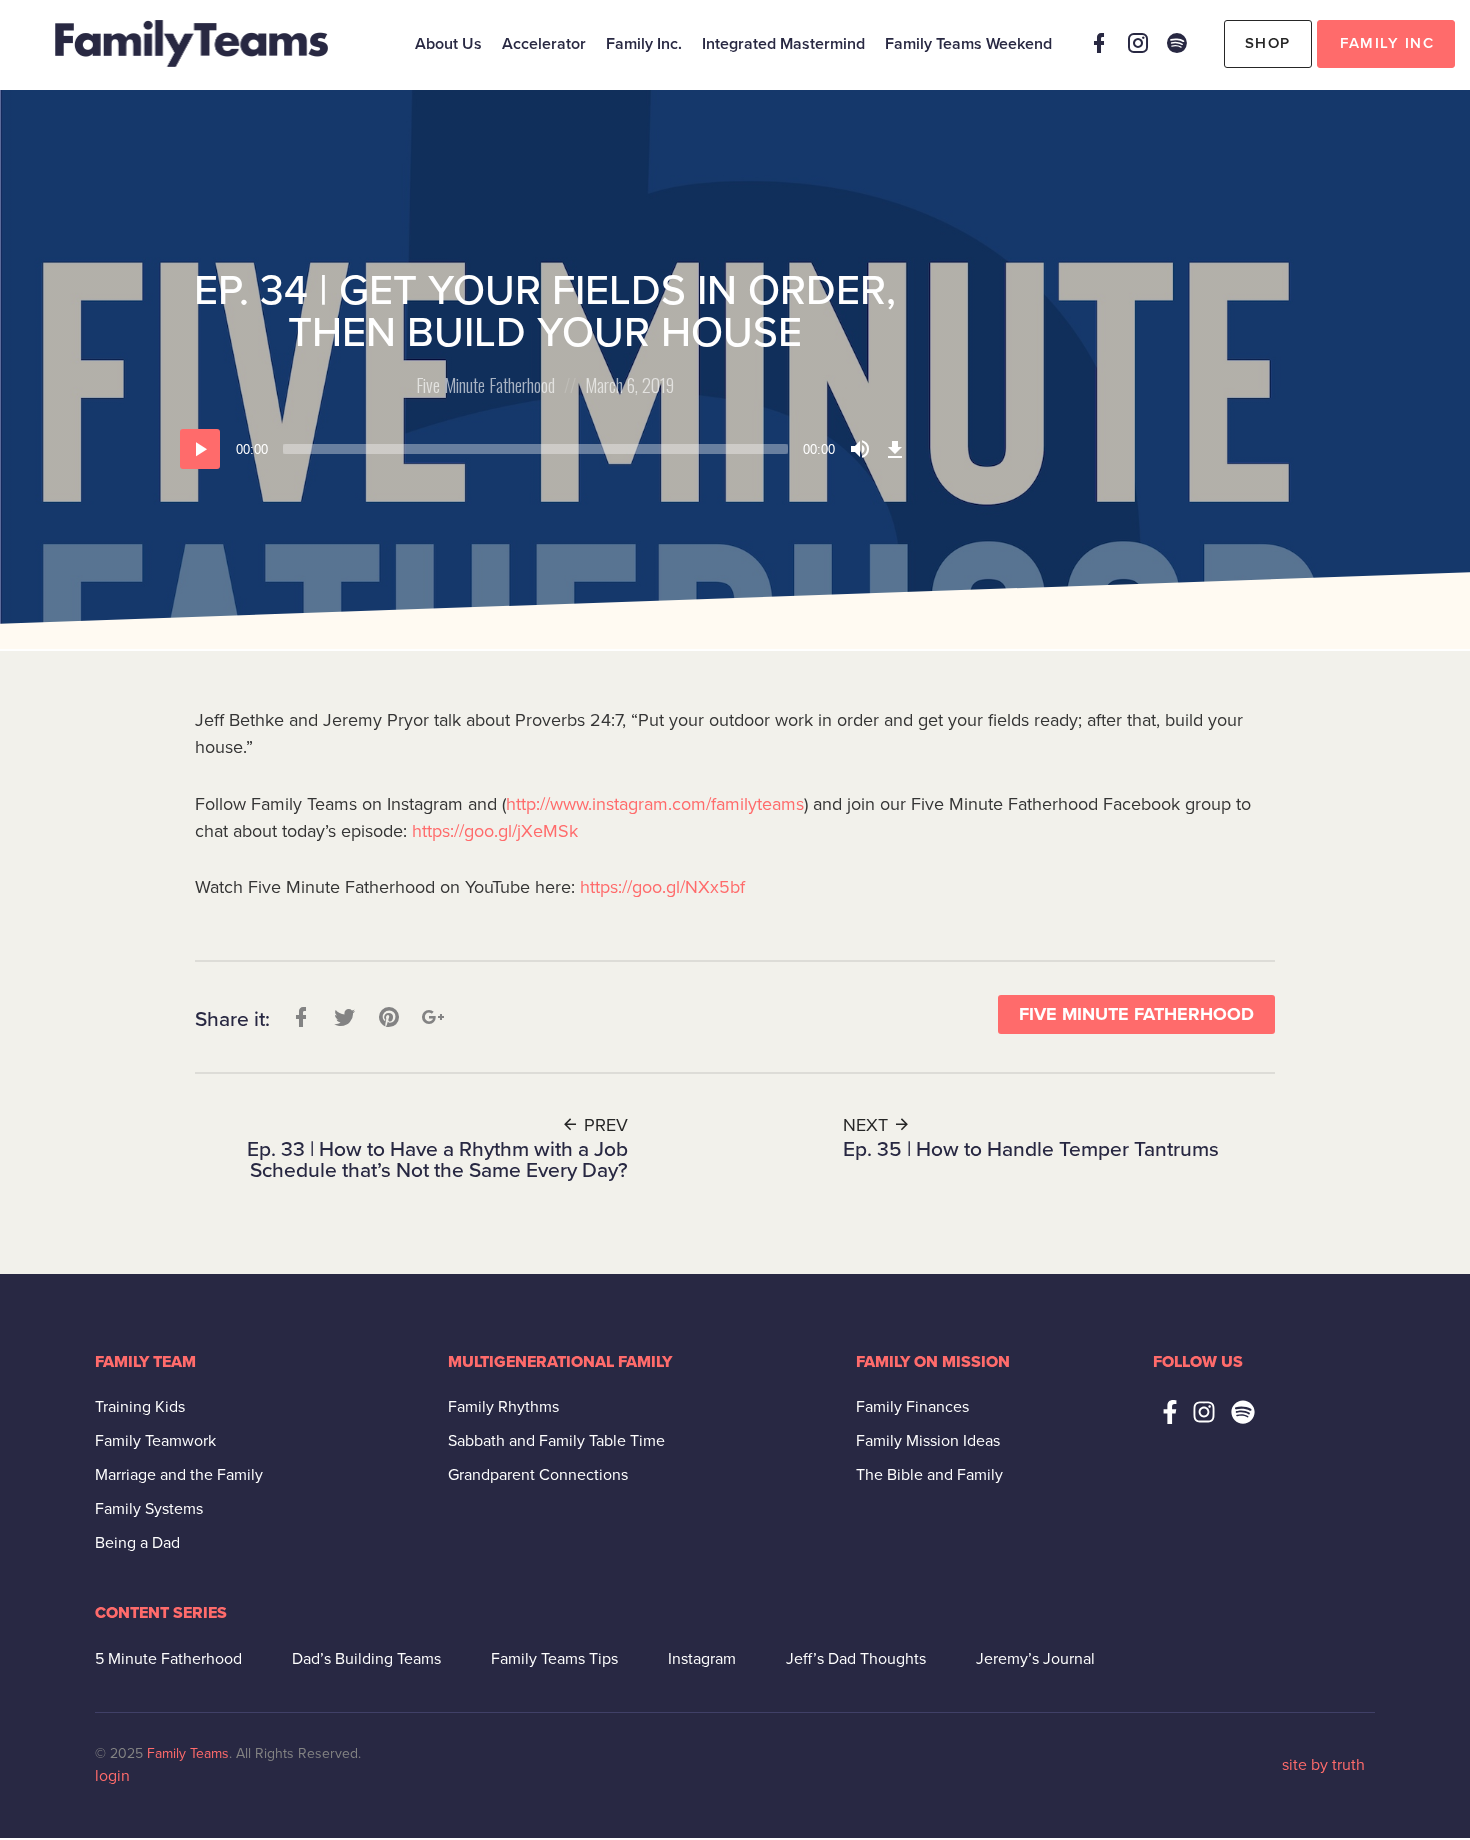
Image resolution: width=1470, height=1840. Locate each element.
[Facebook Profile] (1099, 43)
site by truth (1323, 1765)
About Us (448, 44)
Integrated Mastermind (783, 44)
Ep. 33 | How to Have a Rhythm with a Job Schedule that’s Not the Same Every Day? (437, 1160)
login (112, 1776)
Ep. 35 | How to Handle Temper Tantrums (1031, 1149)
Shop (1268, 43)
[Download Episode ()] (895, 449)
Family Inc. (644, 44)
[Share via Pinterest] (387, 1016)
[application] (545, 449)
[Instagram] (1138, 43)
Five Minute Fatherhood (485, 385)
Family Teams (188, 1753)
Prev (603, 1125)
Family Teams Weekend (968, 44)
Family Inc (1387, 43)
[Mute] (860, 449)
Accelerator (544, 44)
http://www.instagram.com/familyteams (655, 804)
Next (868, 1125)
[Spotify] (1177, 43)
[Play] (200, 449)
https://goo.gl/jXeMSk (495, 831)
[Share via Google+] (431, 1016)
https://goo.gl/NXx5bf (662, 887)
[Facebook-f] (1170, 1412)
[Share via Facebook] (299, 1016)
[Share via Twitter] (343, 1016)
